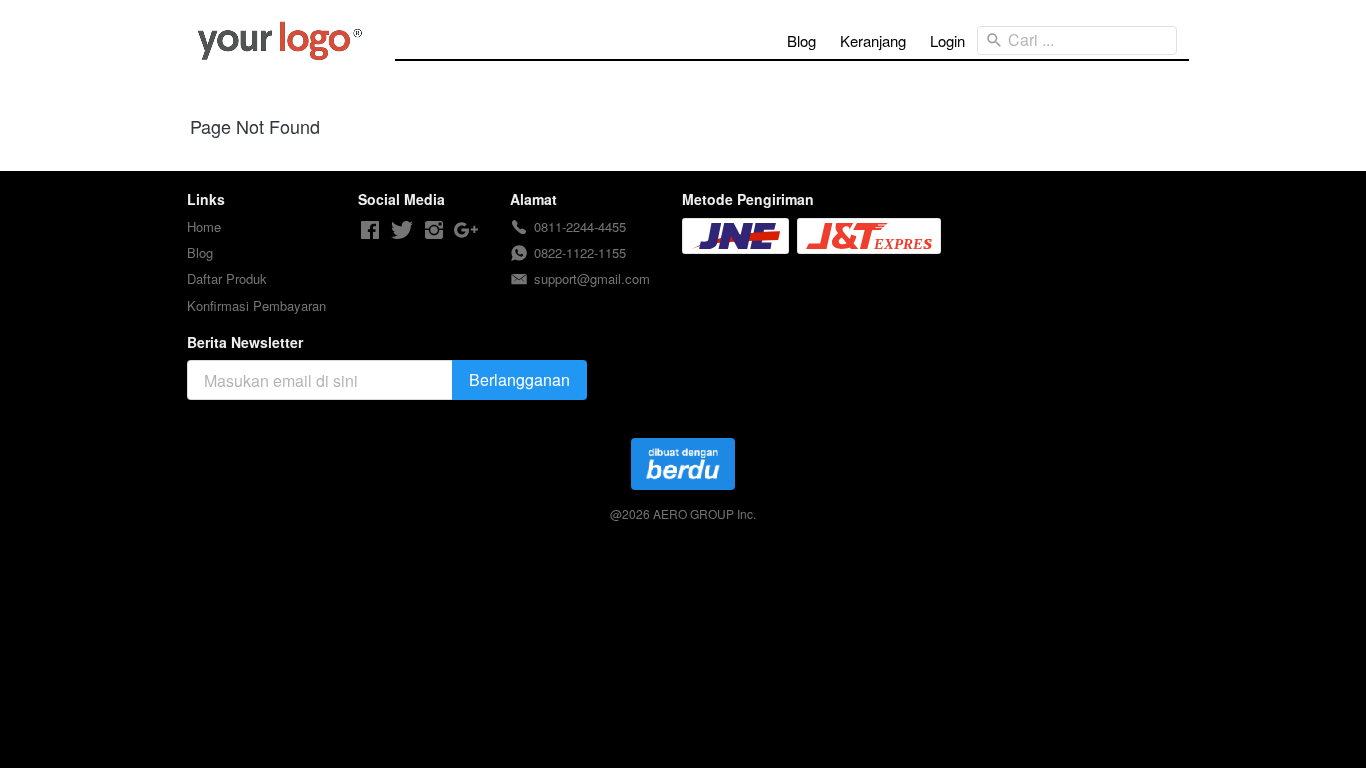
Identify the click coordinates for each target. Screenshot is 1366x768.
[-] (370, 230)
